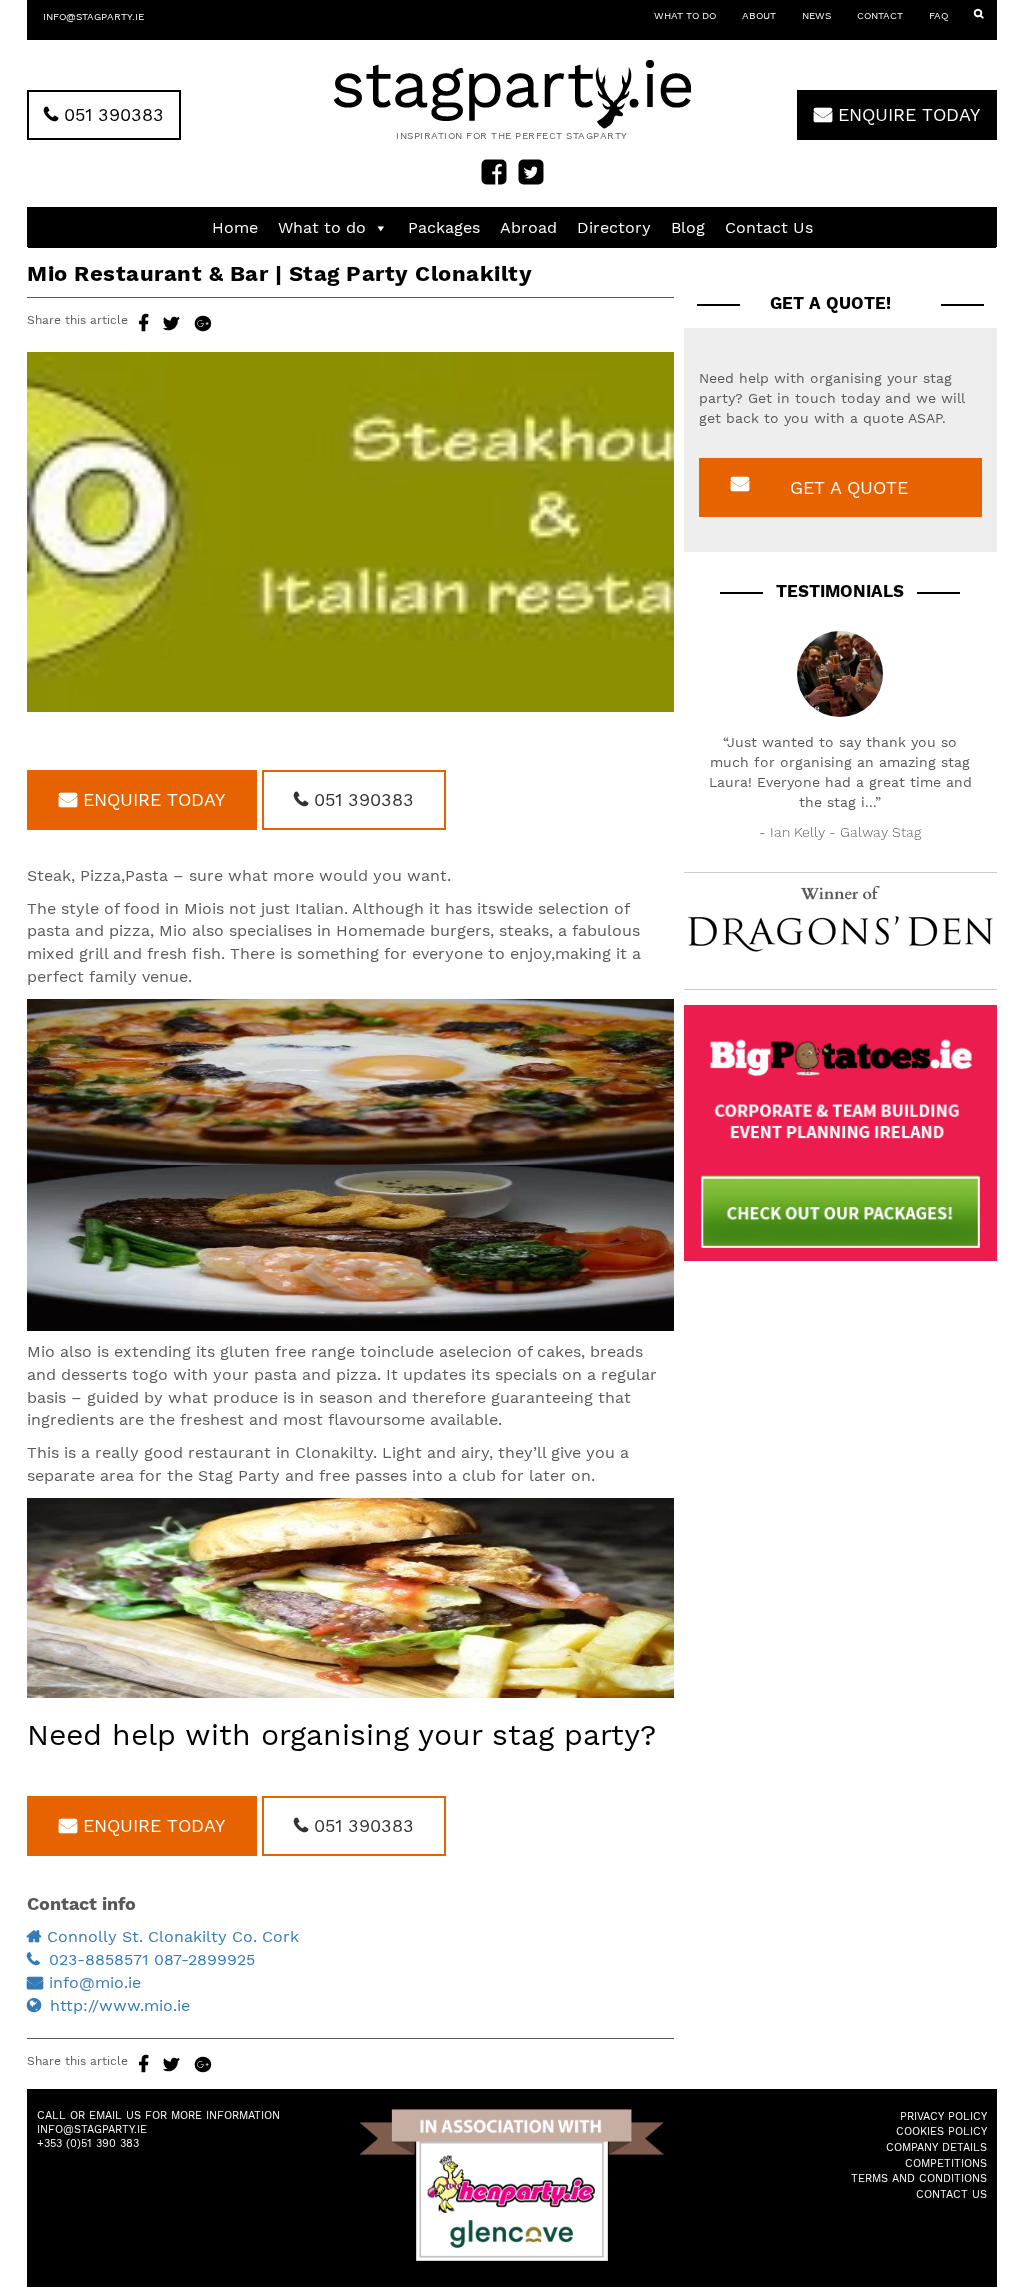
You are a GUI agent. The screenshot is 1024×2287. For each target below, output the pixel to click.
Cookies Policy (941, 2131)
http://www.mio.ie (120, 2005)
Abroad (528, 227)
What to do (685, 15)
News (816, 15)
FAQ (938, 15)
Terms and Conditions (919, 2178)
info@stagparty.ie (93, 16)
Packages (444, 227)
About (759, 15)
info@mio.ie (95, 1982)
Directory (614, 227)
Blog (688, 227)
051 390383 (111, 114)
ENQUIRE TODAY (906, 114)
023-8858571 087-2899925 (152, 1959)
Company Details (936, 2147)
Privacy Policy (943, 2116)
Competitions (946, 2163)
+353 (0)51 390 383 (88, 2143)
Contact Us (769, 227)
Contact (880, 15)
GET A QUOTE (849, 487)
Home (235, 227)
